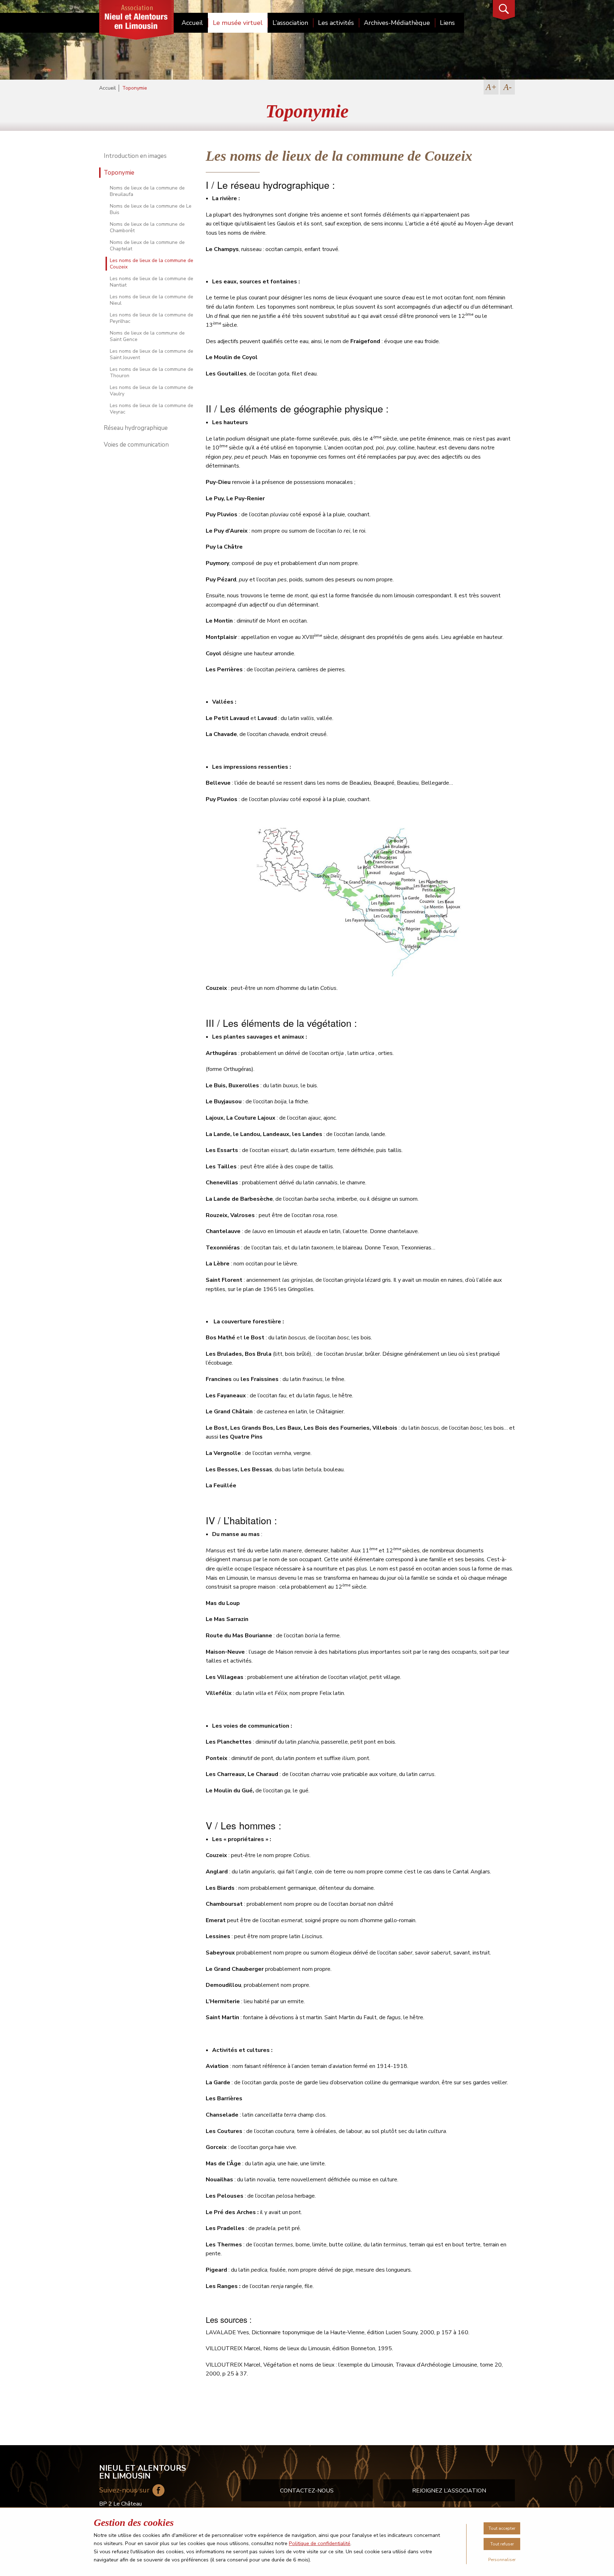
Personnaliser (502, 2560)
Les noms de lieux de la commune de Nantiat (152, 282)
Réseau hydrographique (136, 428)
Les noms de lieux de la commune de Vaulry (152, 391)
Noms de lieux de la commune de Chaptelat (147, 246)
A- (508, 87)
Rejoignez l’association (449, 2491)
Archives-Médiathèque (397, 23)
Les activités (336, 23)
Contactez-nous (307, 2491)
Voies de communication (136, 445)
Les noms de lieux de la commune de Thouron (152, 372)
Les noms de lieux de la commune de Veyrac (152, 409)
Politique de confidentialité (320, 2543)
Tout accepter (502, 2528)
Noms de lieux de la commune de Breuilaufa (147, 191)
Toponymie (119, 173)
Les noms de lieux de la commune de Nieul (152, 300)
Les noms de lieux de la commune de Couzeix (152, 264)
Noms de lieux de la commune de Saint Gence (147, 336)
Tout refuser (502, 2544)
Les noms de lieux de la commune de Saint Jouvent (152, 354)
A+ (491, 87)
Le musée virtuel (238, 23)
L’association (290, 23)
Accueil (192, 23)
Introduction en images (135, 156)
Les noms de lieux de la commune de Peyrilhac (152, 318)
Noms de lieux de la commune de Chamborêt (147, 227)
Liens (447, 23)
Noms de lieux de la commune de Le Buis (151, 209)
